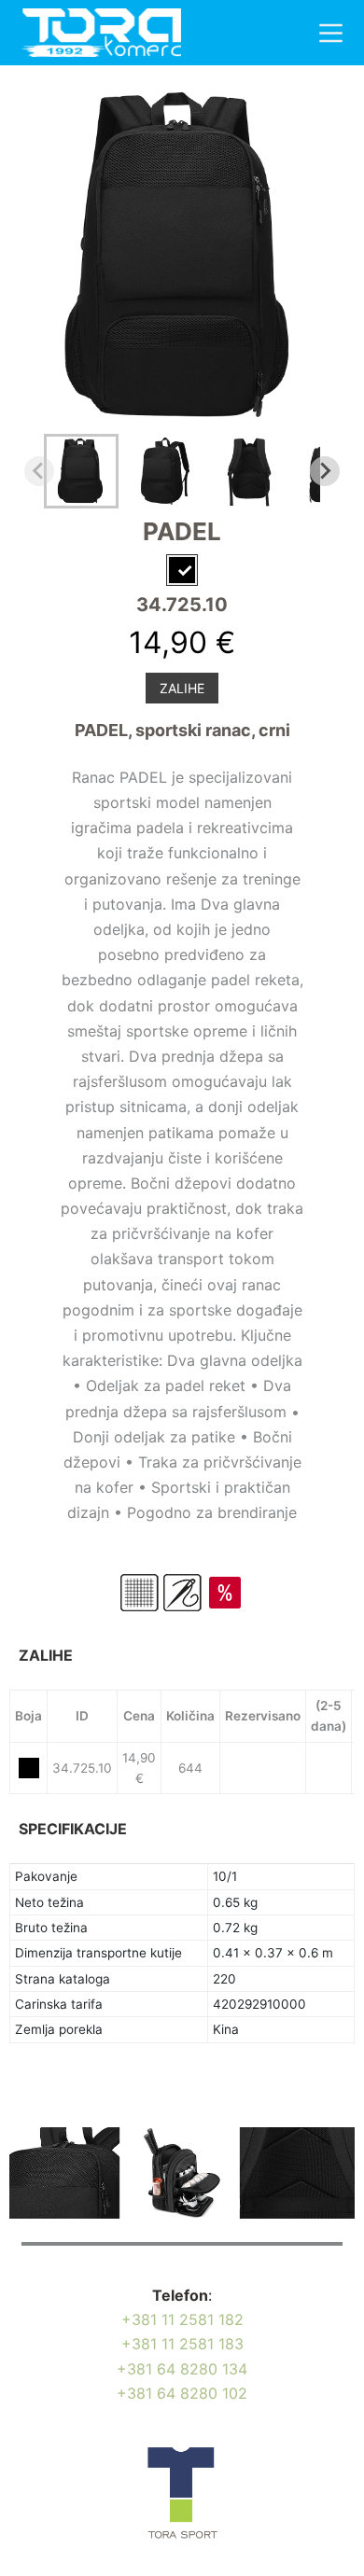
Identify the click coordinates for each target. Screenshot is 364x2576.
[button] (81, 471)
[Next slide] (325, 471)
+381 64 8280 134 (182, 2369)
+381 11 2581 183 (182, 2344)
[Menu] (331, 33)
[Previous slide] (39, 471)
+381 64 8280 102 (182, 2393)
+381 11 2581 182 (182, 2319)
